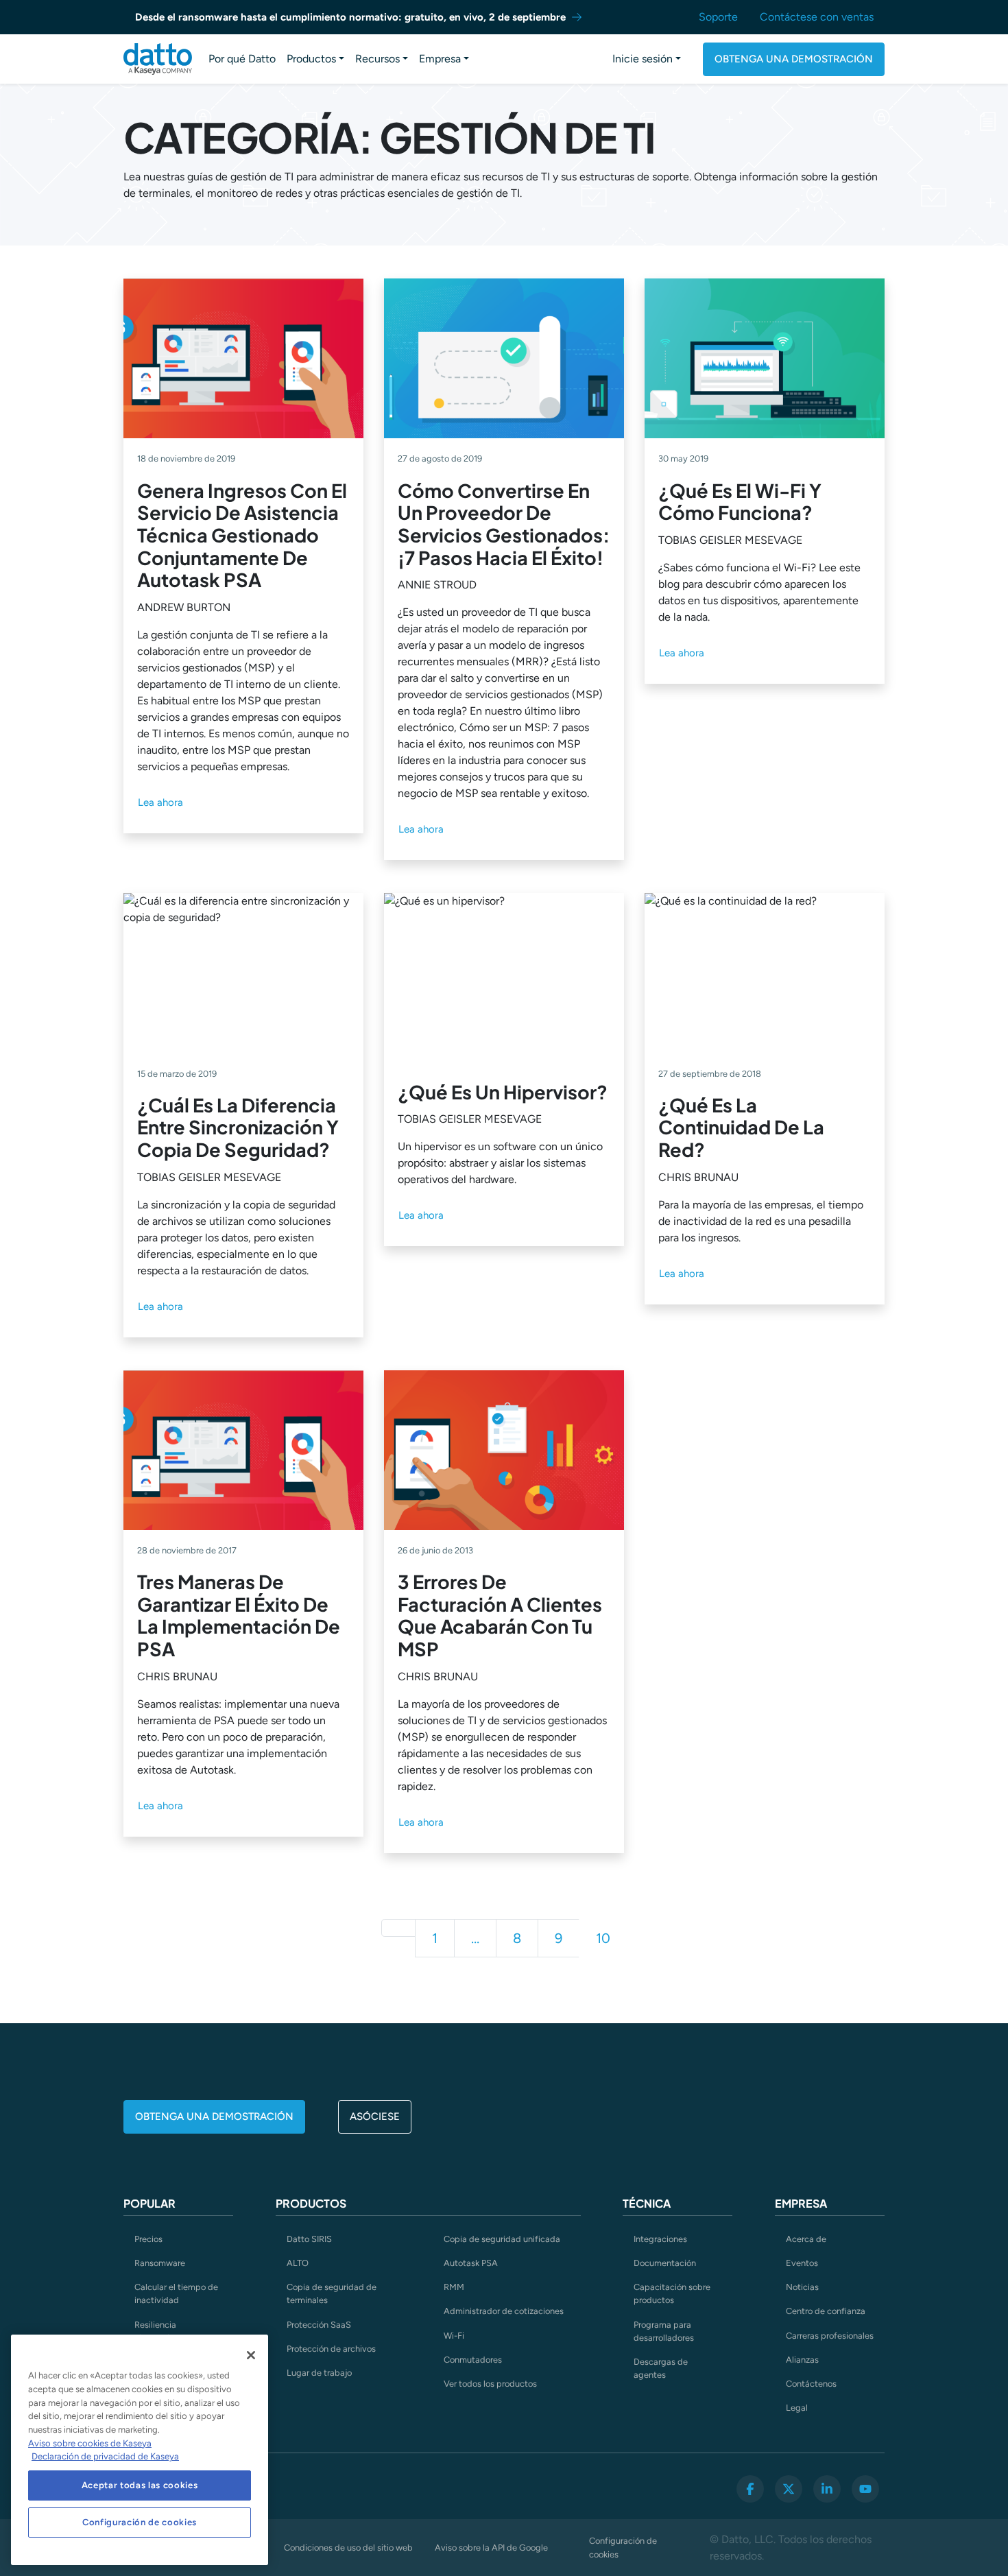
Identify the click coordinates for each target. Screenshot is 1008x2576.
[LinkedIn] (827, 2489)
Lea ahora (160, 802)
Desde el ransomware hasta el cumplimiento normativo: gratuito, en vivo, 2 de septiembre (350, 17)
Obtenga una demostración (794, 59)
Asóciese (375, 2116)
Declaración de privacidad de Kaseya (105, 2456)
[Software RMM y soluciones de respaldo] (158, 59)
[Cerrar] (251, 2355)
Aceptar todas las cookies (140, 2485)
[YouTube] (865, 2489)
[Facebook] (750, 2489)
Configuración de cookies (623, 2547)
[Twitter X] (789, 2489)
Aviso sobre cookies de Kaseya (90, 2443)
